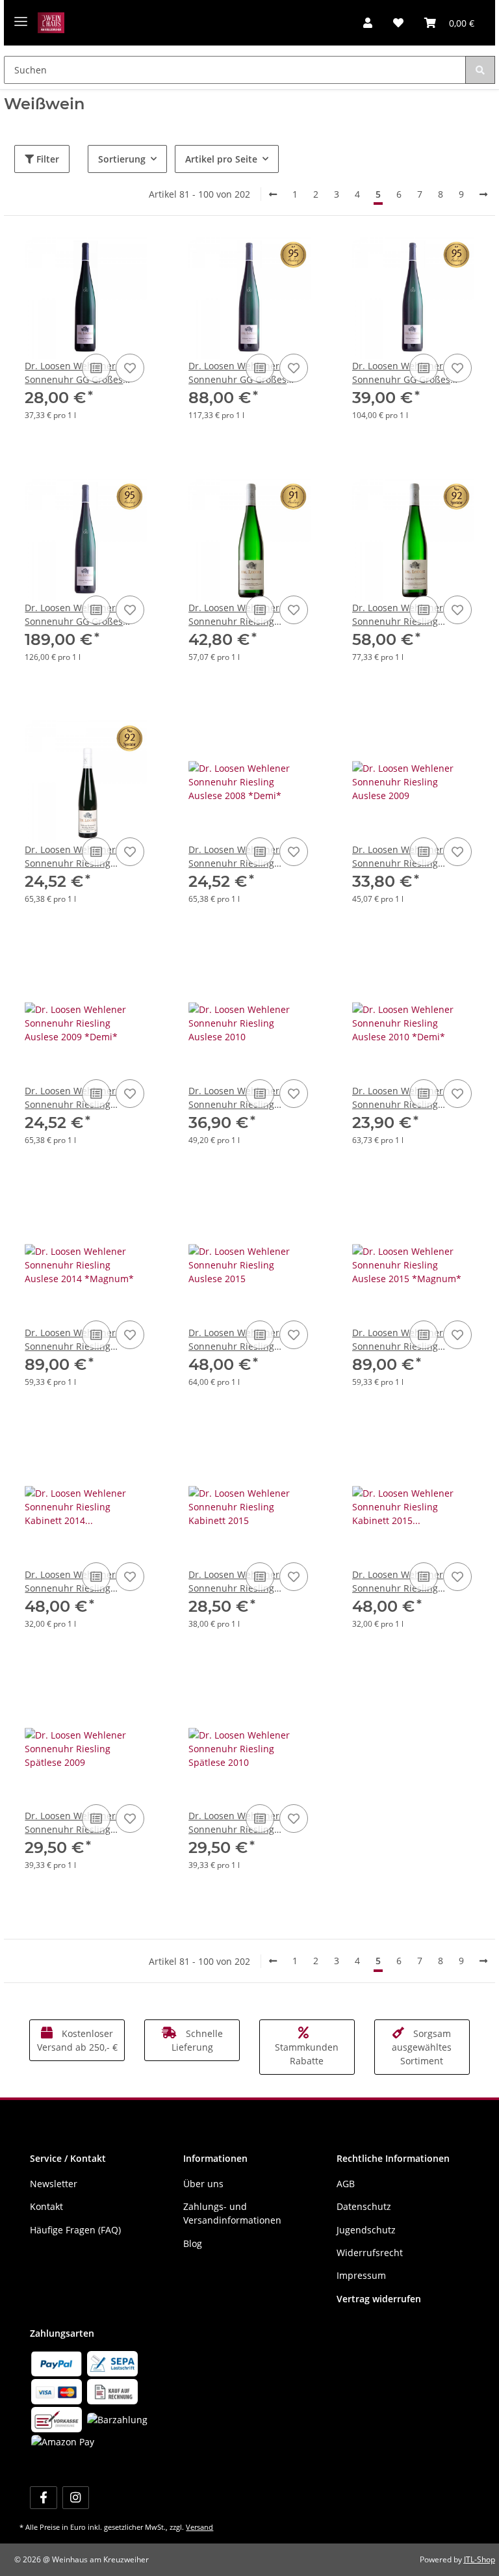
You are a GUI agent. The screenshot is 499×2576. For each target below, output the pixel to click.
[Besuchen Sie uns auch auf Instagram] (76, 2498)
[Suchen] (480, 70)
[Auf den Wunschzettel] (130, 368)
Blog (193, 2243)
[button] (368, 23)
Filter (46, 159)
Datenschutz (364, 2206)
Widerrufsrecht (370, 2253)
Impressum (361, 2275)
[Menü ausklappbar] (21, 17)
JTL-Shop (480, 2559)
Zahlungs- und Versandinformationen (232, 2213)
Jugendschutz (366, 2230)
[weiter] (483, 194)
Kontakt (46, 2206)
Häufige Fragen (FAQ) (75, 2230)
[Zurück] (273, 194)
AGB (346, 2184)
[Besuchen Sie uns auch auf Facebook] (43, 2498)
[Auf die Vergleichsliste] (96, 368)
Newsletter (54, 2184)
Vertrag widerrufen (379, 2299)
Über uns (203, 2184)
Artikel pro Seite (221, 159)
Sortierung (122, 159)
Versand (199, 2527)
